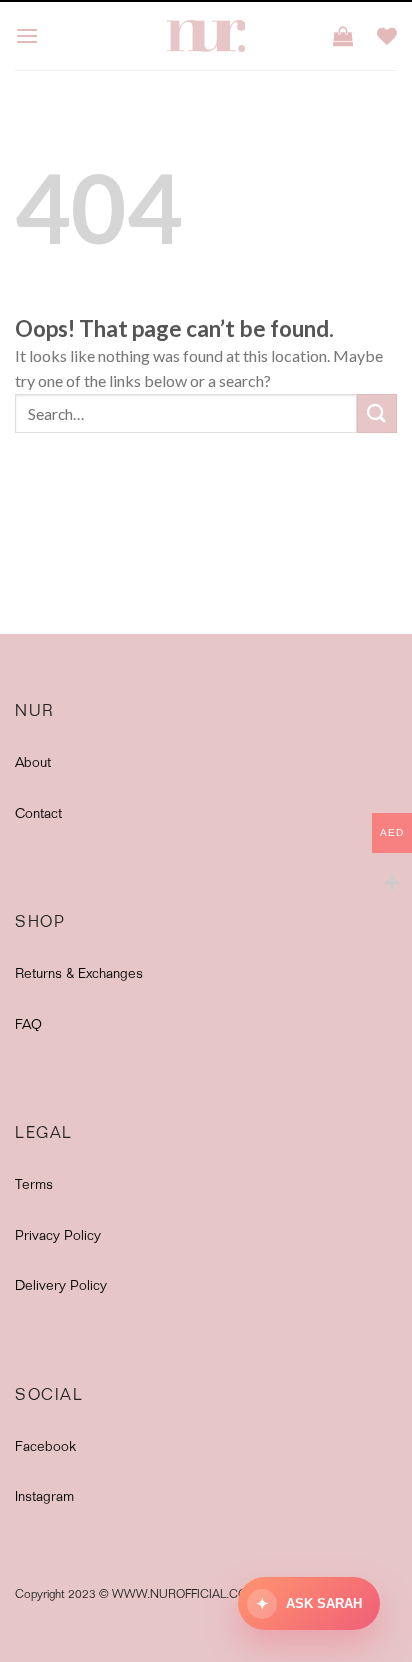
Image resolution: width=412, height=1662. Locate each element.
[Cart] (343, 36)
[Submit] (377, 413)
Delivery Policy (61, 1287)
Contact (38, 815)
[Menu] (27, 35)
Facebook (45, 1448)
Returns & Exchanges (79, 975)
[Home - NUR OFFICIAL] (206, 36)
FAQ (28, 1026)
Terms (34, 1186)
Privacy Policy (58, 1237)
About (33, 764)
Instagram (44, 1498)
